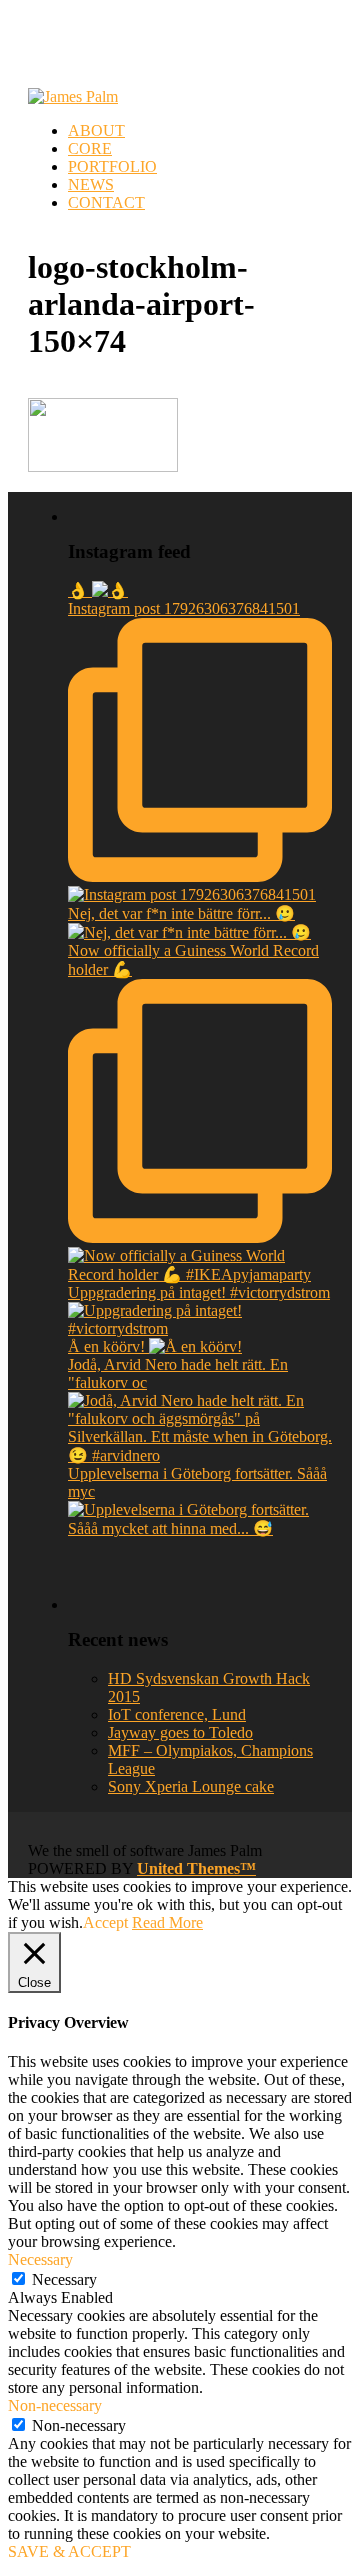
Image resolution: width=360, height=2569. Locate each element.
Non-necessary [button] (55, 2405)
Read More (167, 1922)
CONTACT (106, 202)
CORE (90, 148)
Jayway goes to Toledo (180, 1732)
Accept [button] (105, 1922)
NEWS (91, 184)
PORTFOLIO (112, 166)
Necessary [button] (40, 2259)
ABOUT (96, 130)
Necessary (64, 2279)
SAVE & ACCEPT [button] (69, 2551)
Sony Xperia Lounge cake (191, 1786)
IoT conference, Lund (177, 1714)
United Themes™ (196, 1868)
